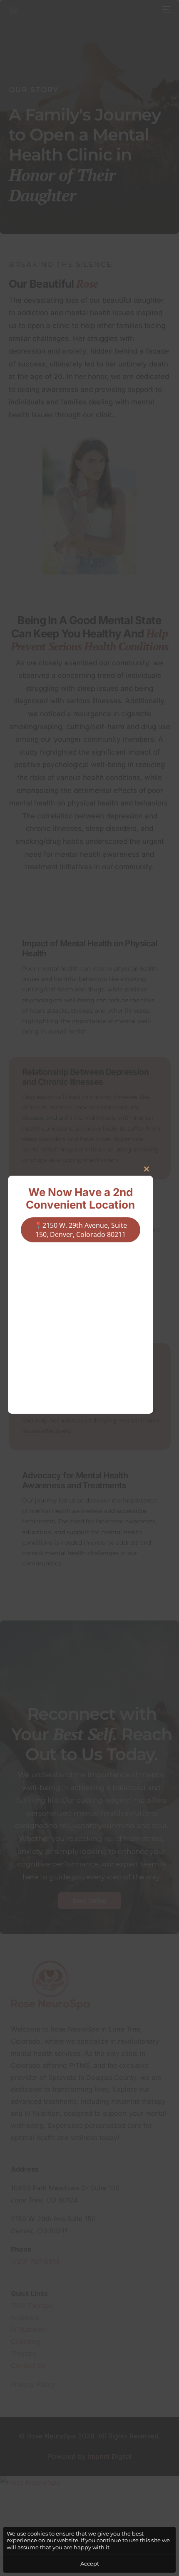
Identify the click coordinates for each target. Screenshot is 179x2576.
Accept (90, 2563)
